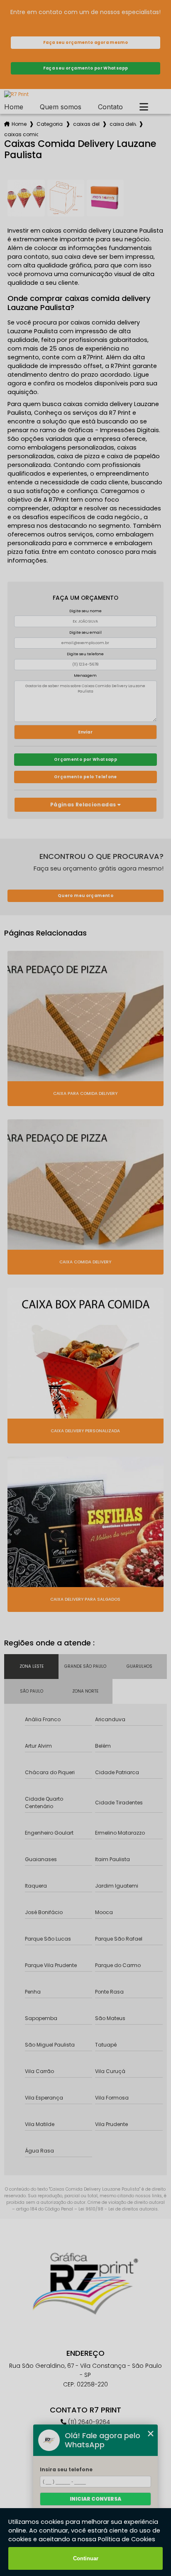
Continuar (86, 2558)
